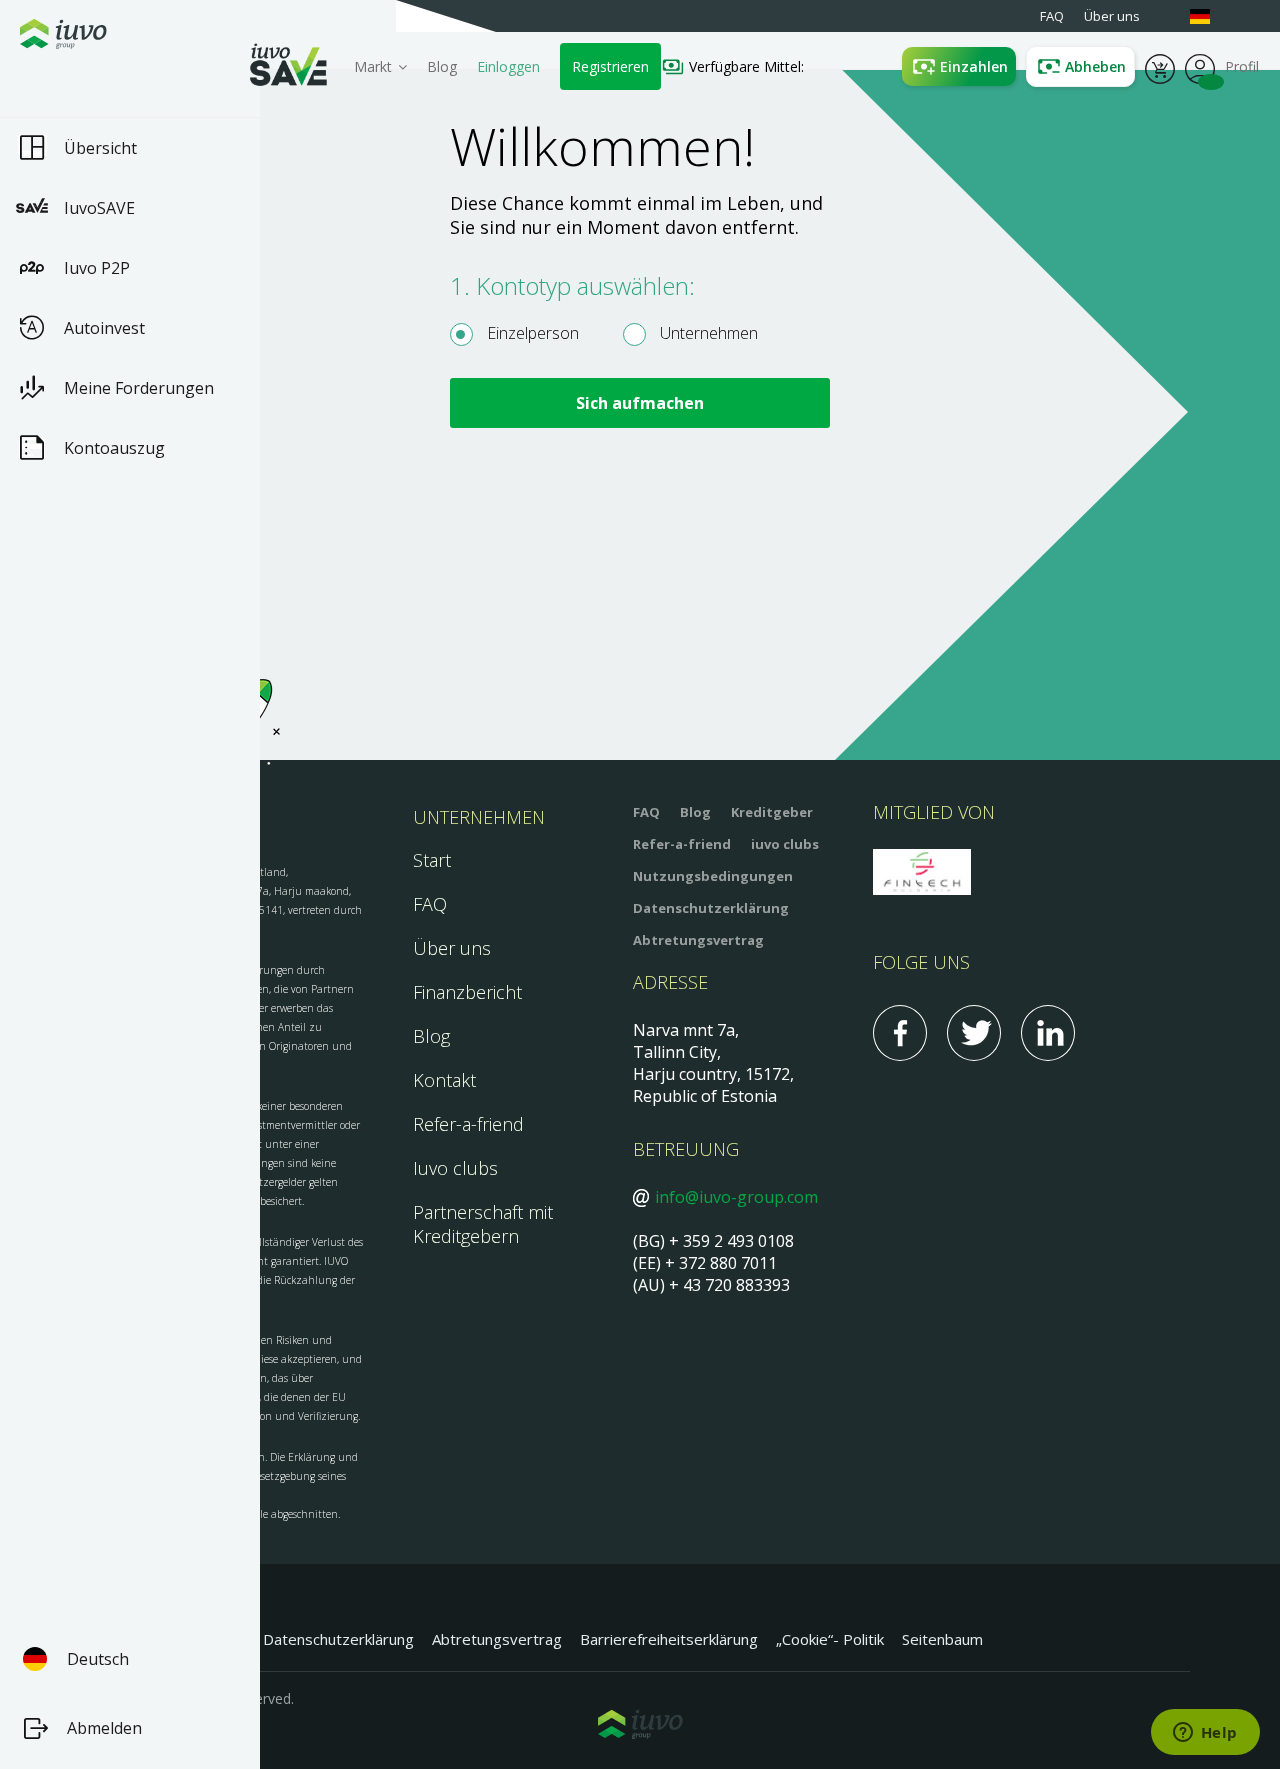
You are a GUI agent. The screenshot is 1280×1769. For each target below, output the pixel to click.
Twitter (974, 1033)
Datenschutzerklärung (711, 908)
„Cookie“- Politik (830, 1639)
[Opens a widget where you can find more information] (1205, 1734)
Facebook (900, 1033)
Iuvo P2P (97, 268)
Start (432, 860)
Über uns (452, 948)
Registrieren (610, 66)
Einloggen (508, 66)
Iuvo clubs (455, 1168)
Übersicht (100, 148)
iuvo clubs (785, 844)
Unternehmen (707, 333)
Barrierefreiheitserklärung (669, 1639)
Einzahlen (974, 66)
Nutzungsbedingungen (713, 876)
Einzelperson (531, 333)
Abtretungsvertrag (698, 940)
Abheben (1095, 66)
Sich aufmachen (640, 403)
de (1210, 16)
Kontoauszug (114, 448)
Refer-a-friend (468, 1124)
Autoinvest (104, 328)
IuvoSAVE (99, 208)
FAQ (430, 904)
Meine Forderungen (139, 388)
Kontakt (444, 1080)
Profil (1200, 67)
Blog (442, 66)
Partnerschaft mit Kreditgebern (483, 1224)
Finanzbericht (467, 992)
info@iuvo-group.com (736, 1197)
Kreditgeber (772, 812)
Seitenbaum (942, 1639)
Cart (1160, 67)
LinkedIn (1048, 1033)
